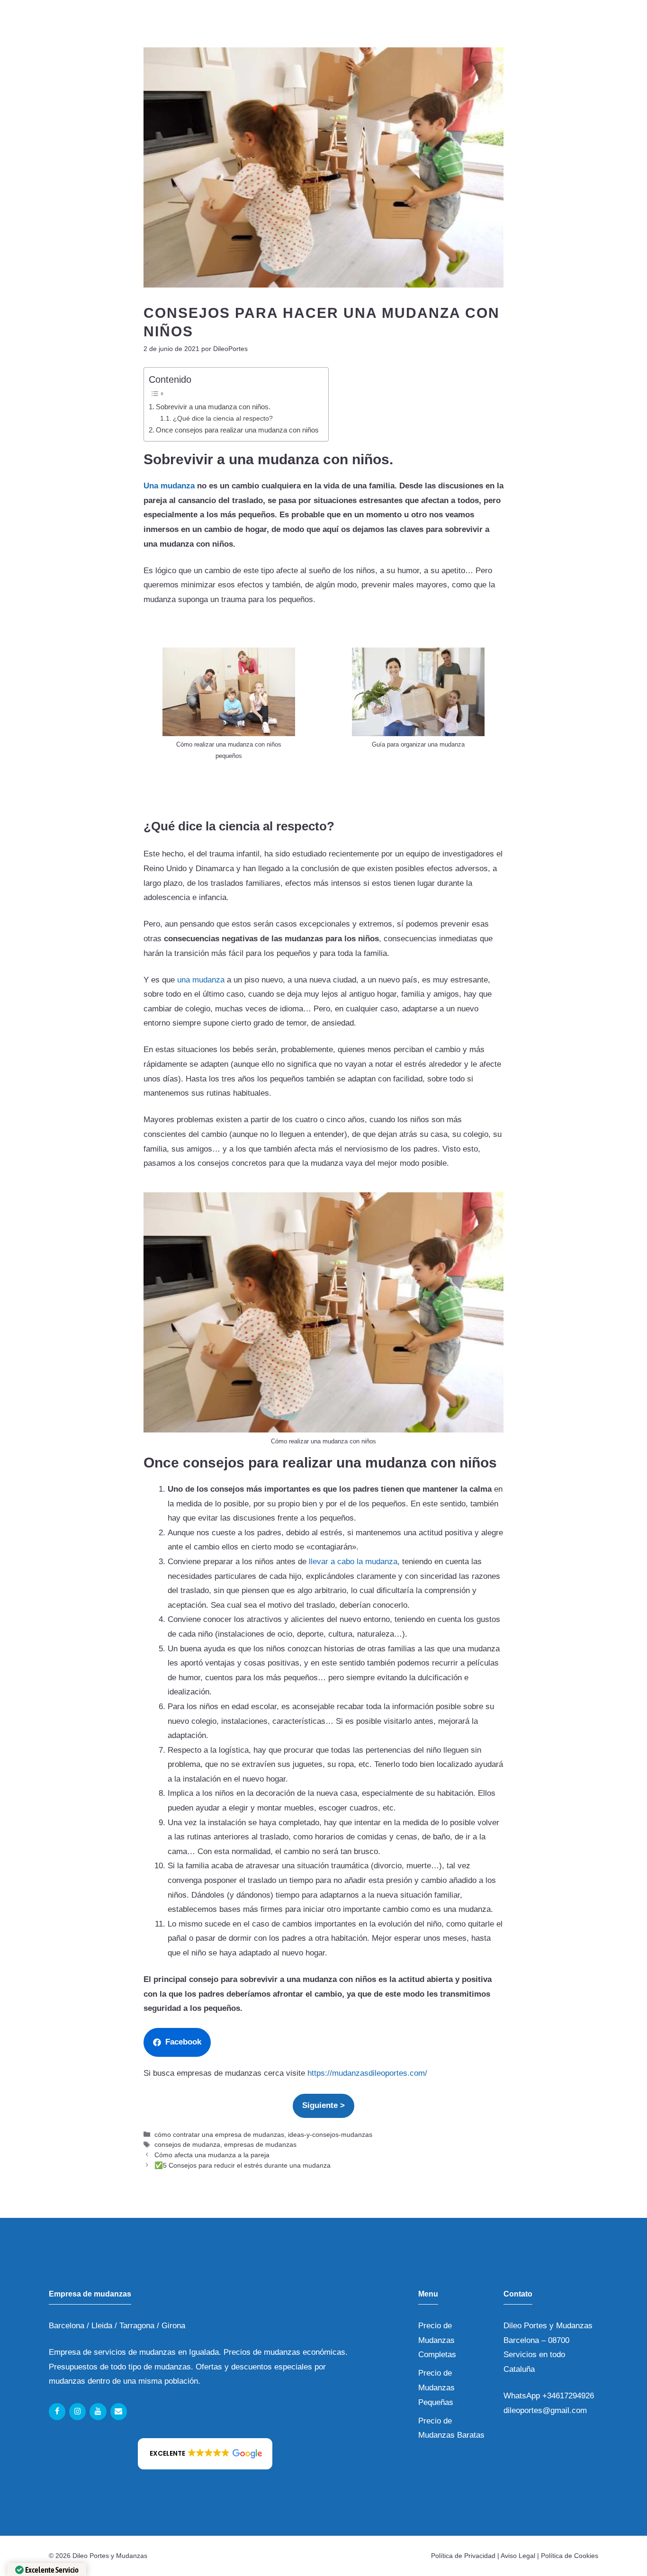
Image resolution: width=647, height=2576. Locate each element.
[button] (205, 2454)
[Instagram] (77, 2412)
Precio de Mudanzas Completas (437, 2340)
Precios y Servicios (272, 27)
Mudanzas (195, 27)
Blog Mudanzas (472, 27)
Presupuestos (549, 27)
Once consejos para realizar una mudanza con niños (237, 430)
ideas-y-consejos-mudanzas (330, 2135)
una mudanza (201, 980)
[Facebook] (57, 2412)
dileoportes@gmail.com (545, 2410)
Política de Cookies (570, 2556)
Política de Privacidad (463, 2556)
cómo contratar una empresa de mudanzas (219, 2135)
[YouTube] (98, 2412)
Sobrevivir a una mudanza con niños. (213, 407)
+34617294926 (568, 2396)
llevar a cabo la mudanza (353, 1562)
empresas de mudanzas (260, 2144)
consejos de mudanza (187, 2144)
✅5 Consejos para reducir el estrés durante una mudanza (243, 2165)
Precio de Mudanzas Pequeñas (436, 2387)
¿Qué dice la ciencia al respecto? (223, 419)
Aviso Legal (518, 2556)
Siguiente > (323, 2105)
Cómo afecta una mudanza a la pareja (212, 2155)
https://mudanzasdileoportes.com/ (367, 2073)
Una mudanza (169, 486)
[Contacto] (119, 2412)
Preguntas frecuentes (381, 27)
